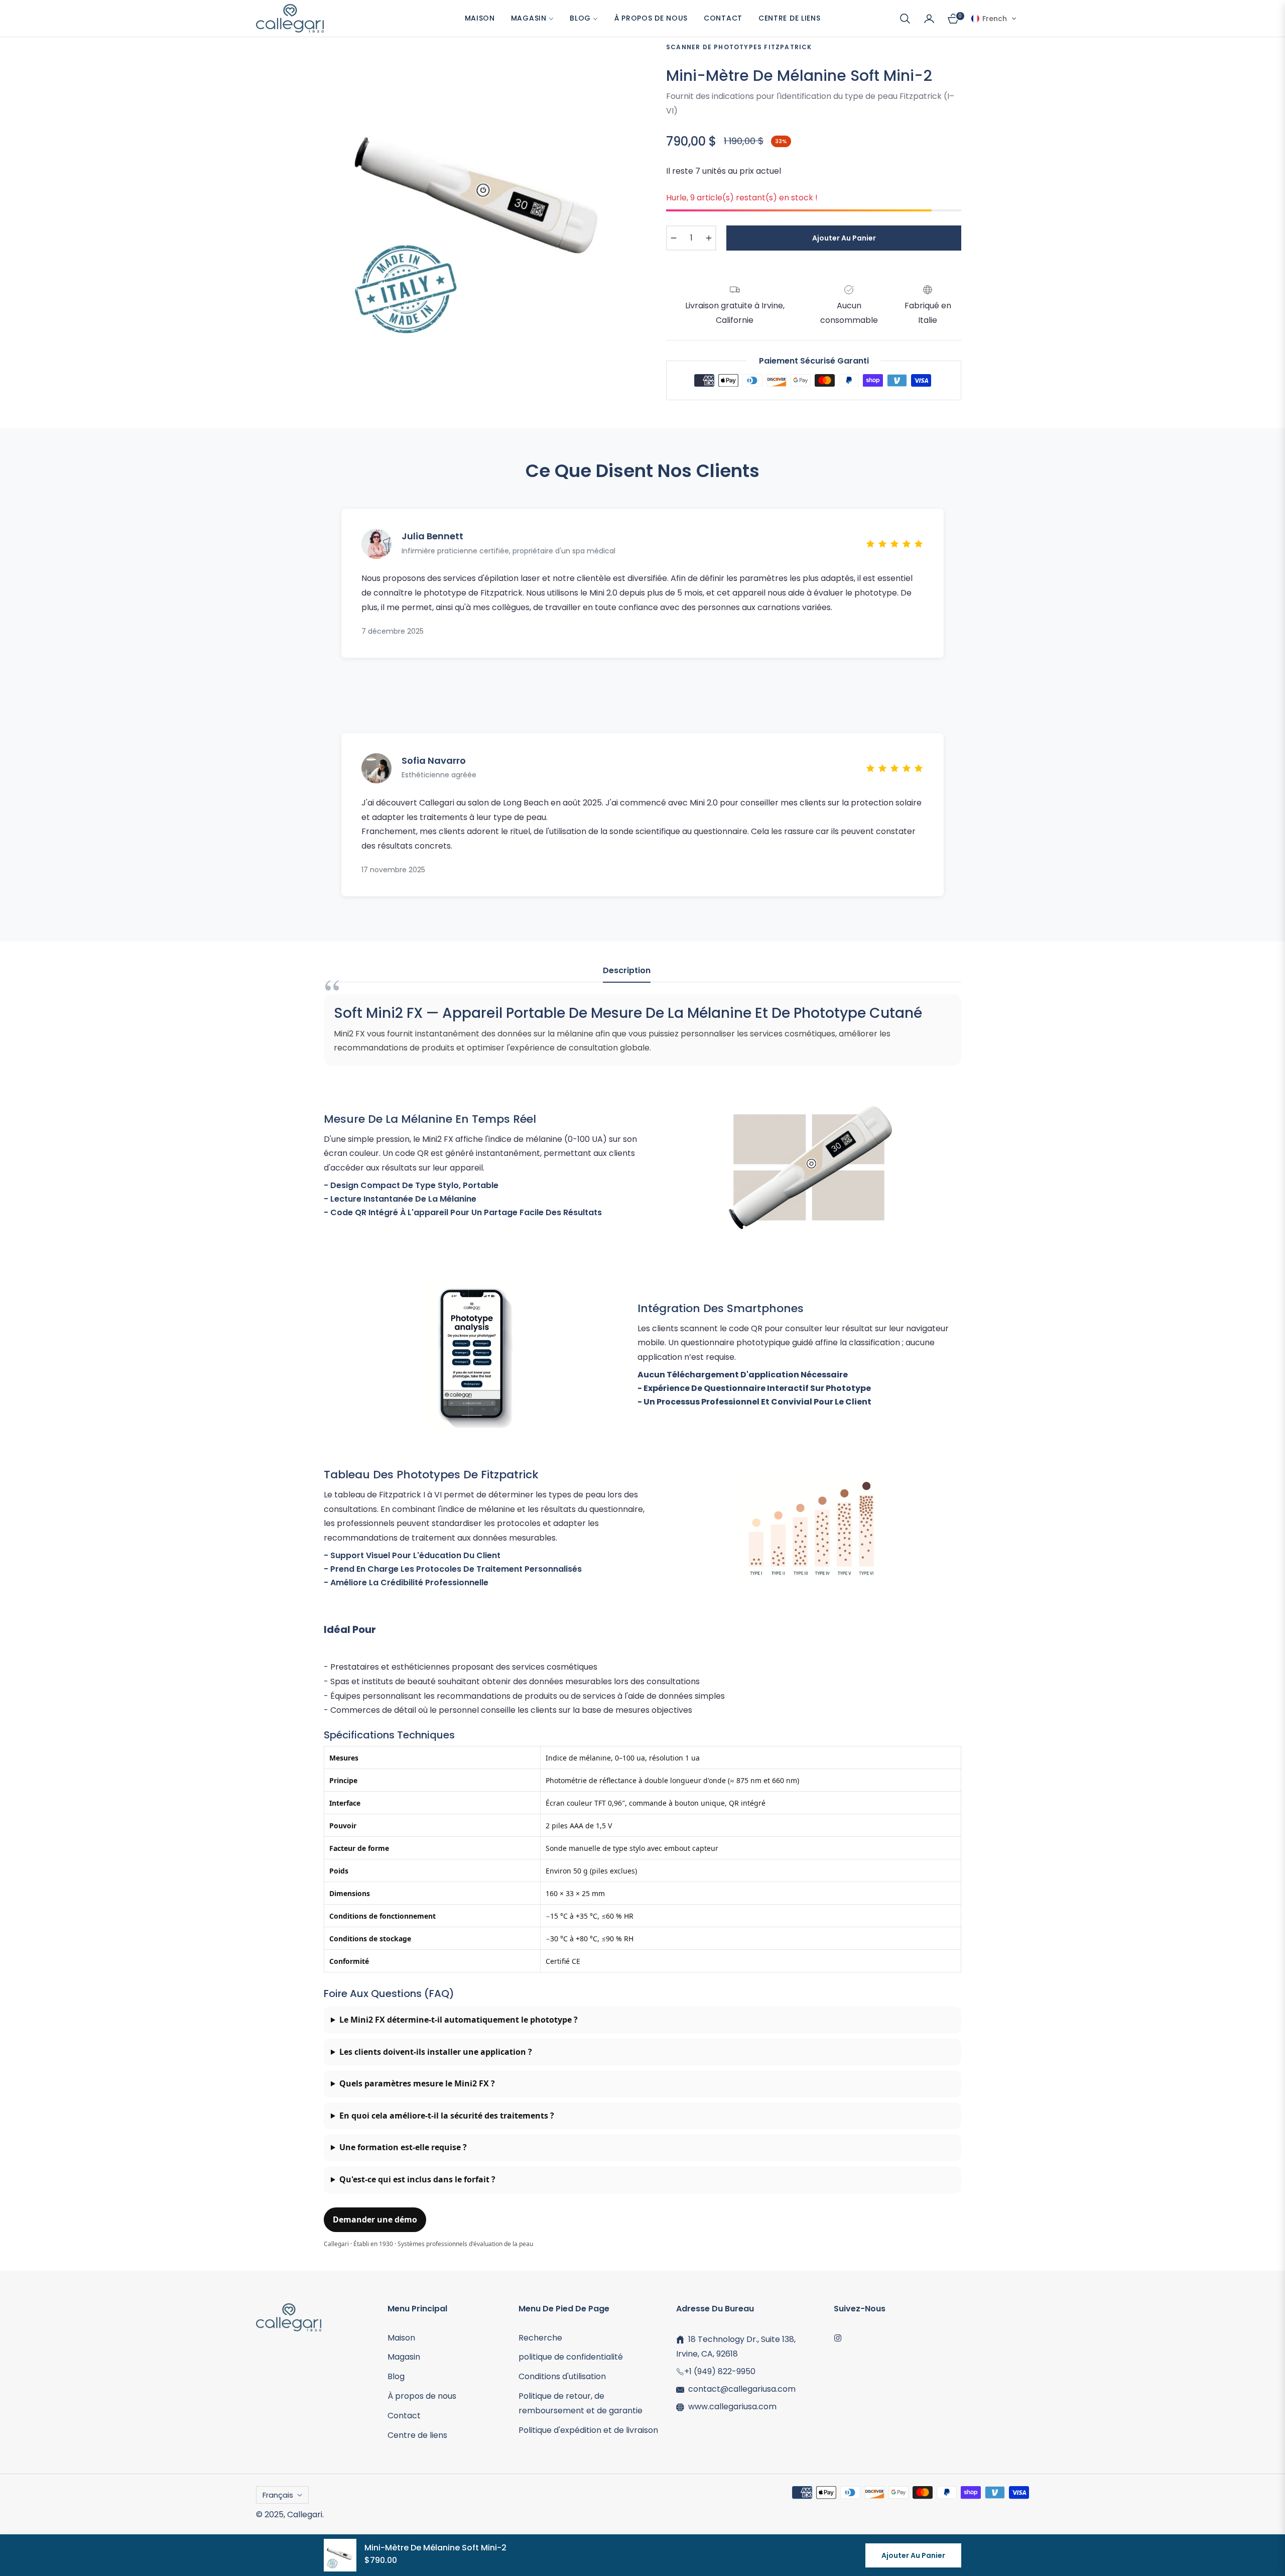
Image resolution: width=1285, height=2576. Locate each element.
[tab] (627, 974)
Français (278, 2495)
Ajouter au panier (913, 2555)
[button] (905, 19)
